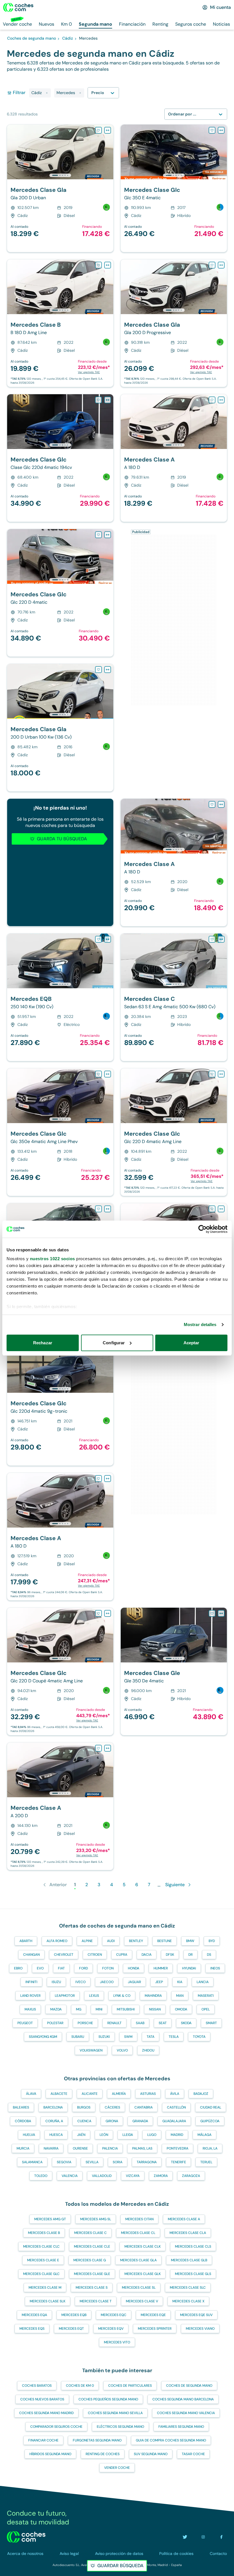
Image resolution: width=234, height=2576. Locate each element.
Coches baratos (37, 2386)
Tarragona (147, 2162)
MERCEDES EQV (111, 2329)
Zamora (161, 2176)
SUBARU (78, 2037)
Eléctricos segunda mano (120, 2427)
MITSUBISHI (126, 2009)
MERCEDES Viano (200, 2329)
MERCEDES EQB (74, 2315)
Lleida (128, 2135)
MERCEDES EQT (71, 2329)
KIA (180, 1982)
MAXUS (30, 2009)
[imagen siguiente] (109, 152)
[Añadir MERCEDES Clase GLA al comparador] (108, 130)
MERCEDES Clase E (43, 2260)
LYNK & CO (122, 1996)
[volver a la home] (26, 2537)
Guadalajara (174, 2121)
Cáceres (112, 2107)
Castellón (176, 2107)
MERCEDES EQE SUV (196, 2315)
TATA (151, 2037)
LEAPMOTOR (65, 1996)
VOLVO (122, 2050)
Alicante (90, 2094)
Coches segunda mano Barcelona (183, 2399)
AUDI (111, 1941)
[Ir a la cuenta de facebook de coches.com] (221, 2537)
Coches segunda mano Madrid (46, 2413)
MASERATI (206, 1996)
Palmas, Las (142, 2148)
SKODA (186, 2023)
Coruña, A (54, 2121)
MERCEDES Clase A (184, 2219)
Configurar (114, 1343)
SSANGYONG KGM (43, 2037)
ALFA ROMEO (57, 1941)
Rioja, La (210, 2148)
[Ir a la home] (18, 7)
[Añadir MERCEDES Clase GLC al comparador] (221, 130)
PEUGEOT (25, 2023)
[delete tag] (47, 93)
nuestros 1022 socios (53, 1259)
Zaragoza (191, 2176)
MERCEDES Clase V (142, 2301)
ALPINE (87, 1941)
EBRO (18, 1968)
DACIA (147, 1955)
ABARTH (26, 1941)
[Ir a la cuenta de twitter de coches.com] (185, 2537)
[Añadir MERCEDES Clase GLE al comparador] (221, 1613)
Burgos (84, 2107)
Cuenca (84, 2121)
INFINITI (31, 1982)
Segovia (64, 2162)
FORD (83, 1968)
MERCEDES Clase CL (138, 2233)
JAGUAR (134, 1982)
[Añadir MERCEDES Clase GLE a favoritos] (212, 1613)
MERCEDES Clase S (92, 2288)
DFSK (170, 1955)
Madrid (177, 2135)
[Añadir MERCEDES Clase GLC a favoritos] (212, 130)
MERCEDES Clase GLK (143, 2274)
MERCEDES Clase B (44, 2233)
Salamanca (32, 2162)
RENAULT (114, 2023)
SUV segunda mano (151, 2454)
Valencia (70, 2176)
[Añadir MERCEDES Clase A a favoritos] (212, 400)
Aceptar (191, 1343)
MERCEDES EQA (34, 2315)
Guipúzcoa (210, 2121)
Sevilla (92, 2162)
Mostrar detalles (200, 1324)
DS (209, 1955)
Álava (31, 2094)
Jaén (81, 2135)
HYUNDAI (189, 1968)
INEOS (215, 1968)
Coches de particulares (130, 2386)
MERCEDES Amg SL (96, 2219)
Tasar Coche (193, 2454)
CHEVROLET (64, 1955)
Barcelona (53, 2107)
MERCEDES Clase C (90, 2233)
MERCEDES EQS (32, 2329)
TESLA (174, 2037)
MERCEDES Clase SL (139, 2288)
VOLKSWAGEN (91, 2050)
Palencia (110, 2148)
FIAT (61, 1968)
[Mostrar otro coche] (60, 175)
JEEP (159, 1982)
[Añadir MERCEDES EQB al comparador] (108, 939)
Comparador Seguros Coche (56, 2427)
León (104, 2135)
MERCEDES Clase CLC (41, 2246)
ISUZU (56, 1982)
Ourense (80, 2148)
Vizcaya (133, 2176)
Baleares (21, 2107)
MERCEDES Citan (139, 2219)
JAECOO (107, 1982)
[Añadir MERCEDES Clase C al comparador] (221, 939)
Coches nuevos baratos (42, 2399)
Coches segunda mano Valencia (186, 2413)
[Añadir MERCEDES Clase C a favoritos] (212, 939)
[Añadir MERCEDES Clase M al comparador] (108, 1209)
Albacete (59, 2094)
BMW (190, 1941)
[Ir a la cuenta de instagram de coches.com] (203, 2537)
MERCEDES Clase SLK (48, 2301)
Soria (118, 2162)
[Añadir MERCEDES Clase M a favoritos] (98, 1209)
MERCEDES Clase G (90, 2260)
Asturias (148, 2094)
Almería (119, 2094)
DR (190, 1955)
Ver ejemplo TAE (89, 372)
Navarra (51, 2148)
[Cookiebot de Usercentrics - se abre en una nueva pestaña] (202, 1229)
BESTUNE (165, 1941)
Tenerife (178, 2162)
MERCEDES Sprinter (155, 2329)
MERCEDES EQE (153, 2315)
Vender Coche (117, 2468)
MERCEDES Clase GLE (92, 2274)
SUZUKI (104, 2037)
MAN (180, 1996)
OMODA (181, 2009)
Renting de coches (103, 2454)
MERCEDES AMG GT (50, 2219)
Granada (140, 2121)
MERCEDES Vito (117, 2342)
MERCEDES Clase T (96, 2301)
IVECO (80, 1982)
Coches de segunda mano (189, 2386)
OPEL (206, 2009)
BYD (212, 1941)
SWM (128, 2037)
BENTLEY (136, 1941)
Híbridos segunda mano (50, 2454)
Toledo (41, 2176)
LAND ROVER (30, 1996)
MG (79, 2009)
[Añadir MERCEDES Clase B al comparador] (108, 265)
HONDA (134, 1968)
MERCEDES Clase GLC (41, 2274)
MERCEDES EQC (114, 2315)
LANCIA (203, 1982)
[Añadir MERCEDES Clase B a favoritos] (98, 265)
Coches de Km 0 (80, 2386)
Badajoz (201, 2094)
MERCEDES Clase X (188, 2301)
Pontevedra (177, 2148)
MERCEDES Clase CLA (188, 2233)
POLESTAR (55, 2023)
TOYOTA (199, 2037)
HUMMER (161, 1968)
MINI (99, 2009)
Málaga (204, 2135)
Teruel (206, 2162)
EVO (40, 1968)
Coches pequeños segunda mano (108, 2399)
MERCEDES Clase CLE (92, 2246)
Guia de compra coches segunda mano (171, 2440)
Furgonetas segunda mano (97, 2440)
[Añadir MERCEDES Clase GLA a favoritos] (98, 130)
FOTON (108, 1968)
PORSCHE (85, 2023)
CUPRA (122, 1955)
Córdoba (23, 2121)
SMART (211, 2023)
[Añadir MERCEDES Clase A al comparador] (221, 400)
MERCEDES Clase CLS (193, 2246)
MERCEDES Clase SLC (188, 2288)
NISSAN (155, 2009)
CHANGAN (31, 1955)
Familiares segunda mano (181, 2427)
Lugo (152, 2135)
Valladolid (102, 2176)
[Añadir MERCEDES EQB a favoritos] (98, 939)
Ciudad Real (211, 2107)
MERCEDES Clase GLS (193, 2274)
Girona (112, 2121)
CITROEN (95, 1955)
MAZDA (56, 2009)
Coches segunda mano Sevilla (115, 2413)
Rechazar (43, 1343)
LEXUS (94, 1996)
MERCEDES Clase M (45, 2288)
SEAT (163, 2023)
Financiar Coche (43, 2440)
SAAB (140, 2023)
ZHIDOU (148, 2050)
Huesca (56, 2135)
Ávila (175, 2094)
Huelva (29, 2135)
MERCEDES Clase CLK (143, 2246)
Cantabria (144, 2107)
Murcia (23, 2148)
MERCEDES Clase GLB (189, 2260)
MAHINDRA (153, 1996)
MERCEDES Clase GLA (138, 2260)
